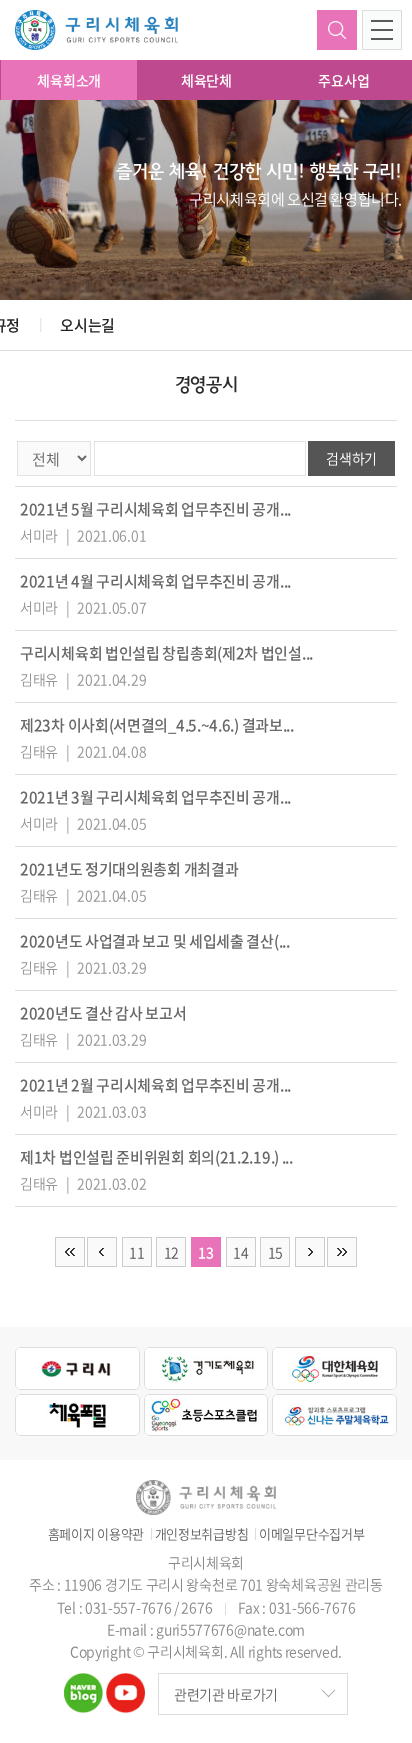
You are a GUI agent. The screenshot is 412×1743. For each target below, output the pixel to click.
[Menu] (382, 30)
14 (240, 1252)
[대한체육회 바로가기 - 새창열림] (334, 1368)
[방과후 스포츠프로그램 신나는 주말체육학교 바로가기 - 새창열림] (334, 1415)
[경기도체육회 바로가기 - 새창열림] (206, 1368)
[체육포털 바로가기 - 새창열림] (77, 1415)
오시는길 (87, 325)
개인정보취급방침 (202, 1534)
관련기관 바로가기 (226, 1694)
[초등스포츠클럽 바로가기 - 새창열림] (206, 1415)
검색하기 (337, 30)
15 (275, 1252)
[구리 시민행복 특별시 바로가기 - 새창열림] (77, 1368)
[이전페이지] (102, 1252)
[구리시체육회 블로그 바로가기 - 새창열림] (83, 1685)
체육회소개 (69, 80)
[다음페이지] (310, 1252)
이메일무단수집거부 (311, 1534)
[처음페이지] (70, 1252)
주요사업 (343, 80)
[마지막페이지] (342, 1252)
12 (171, 1252)
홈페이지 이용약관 (96, 1534)
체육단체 (206, 80)
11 (136, 1252)
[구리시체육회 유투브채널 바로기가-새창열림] (125, 1685)
